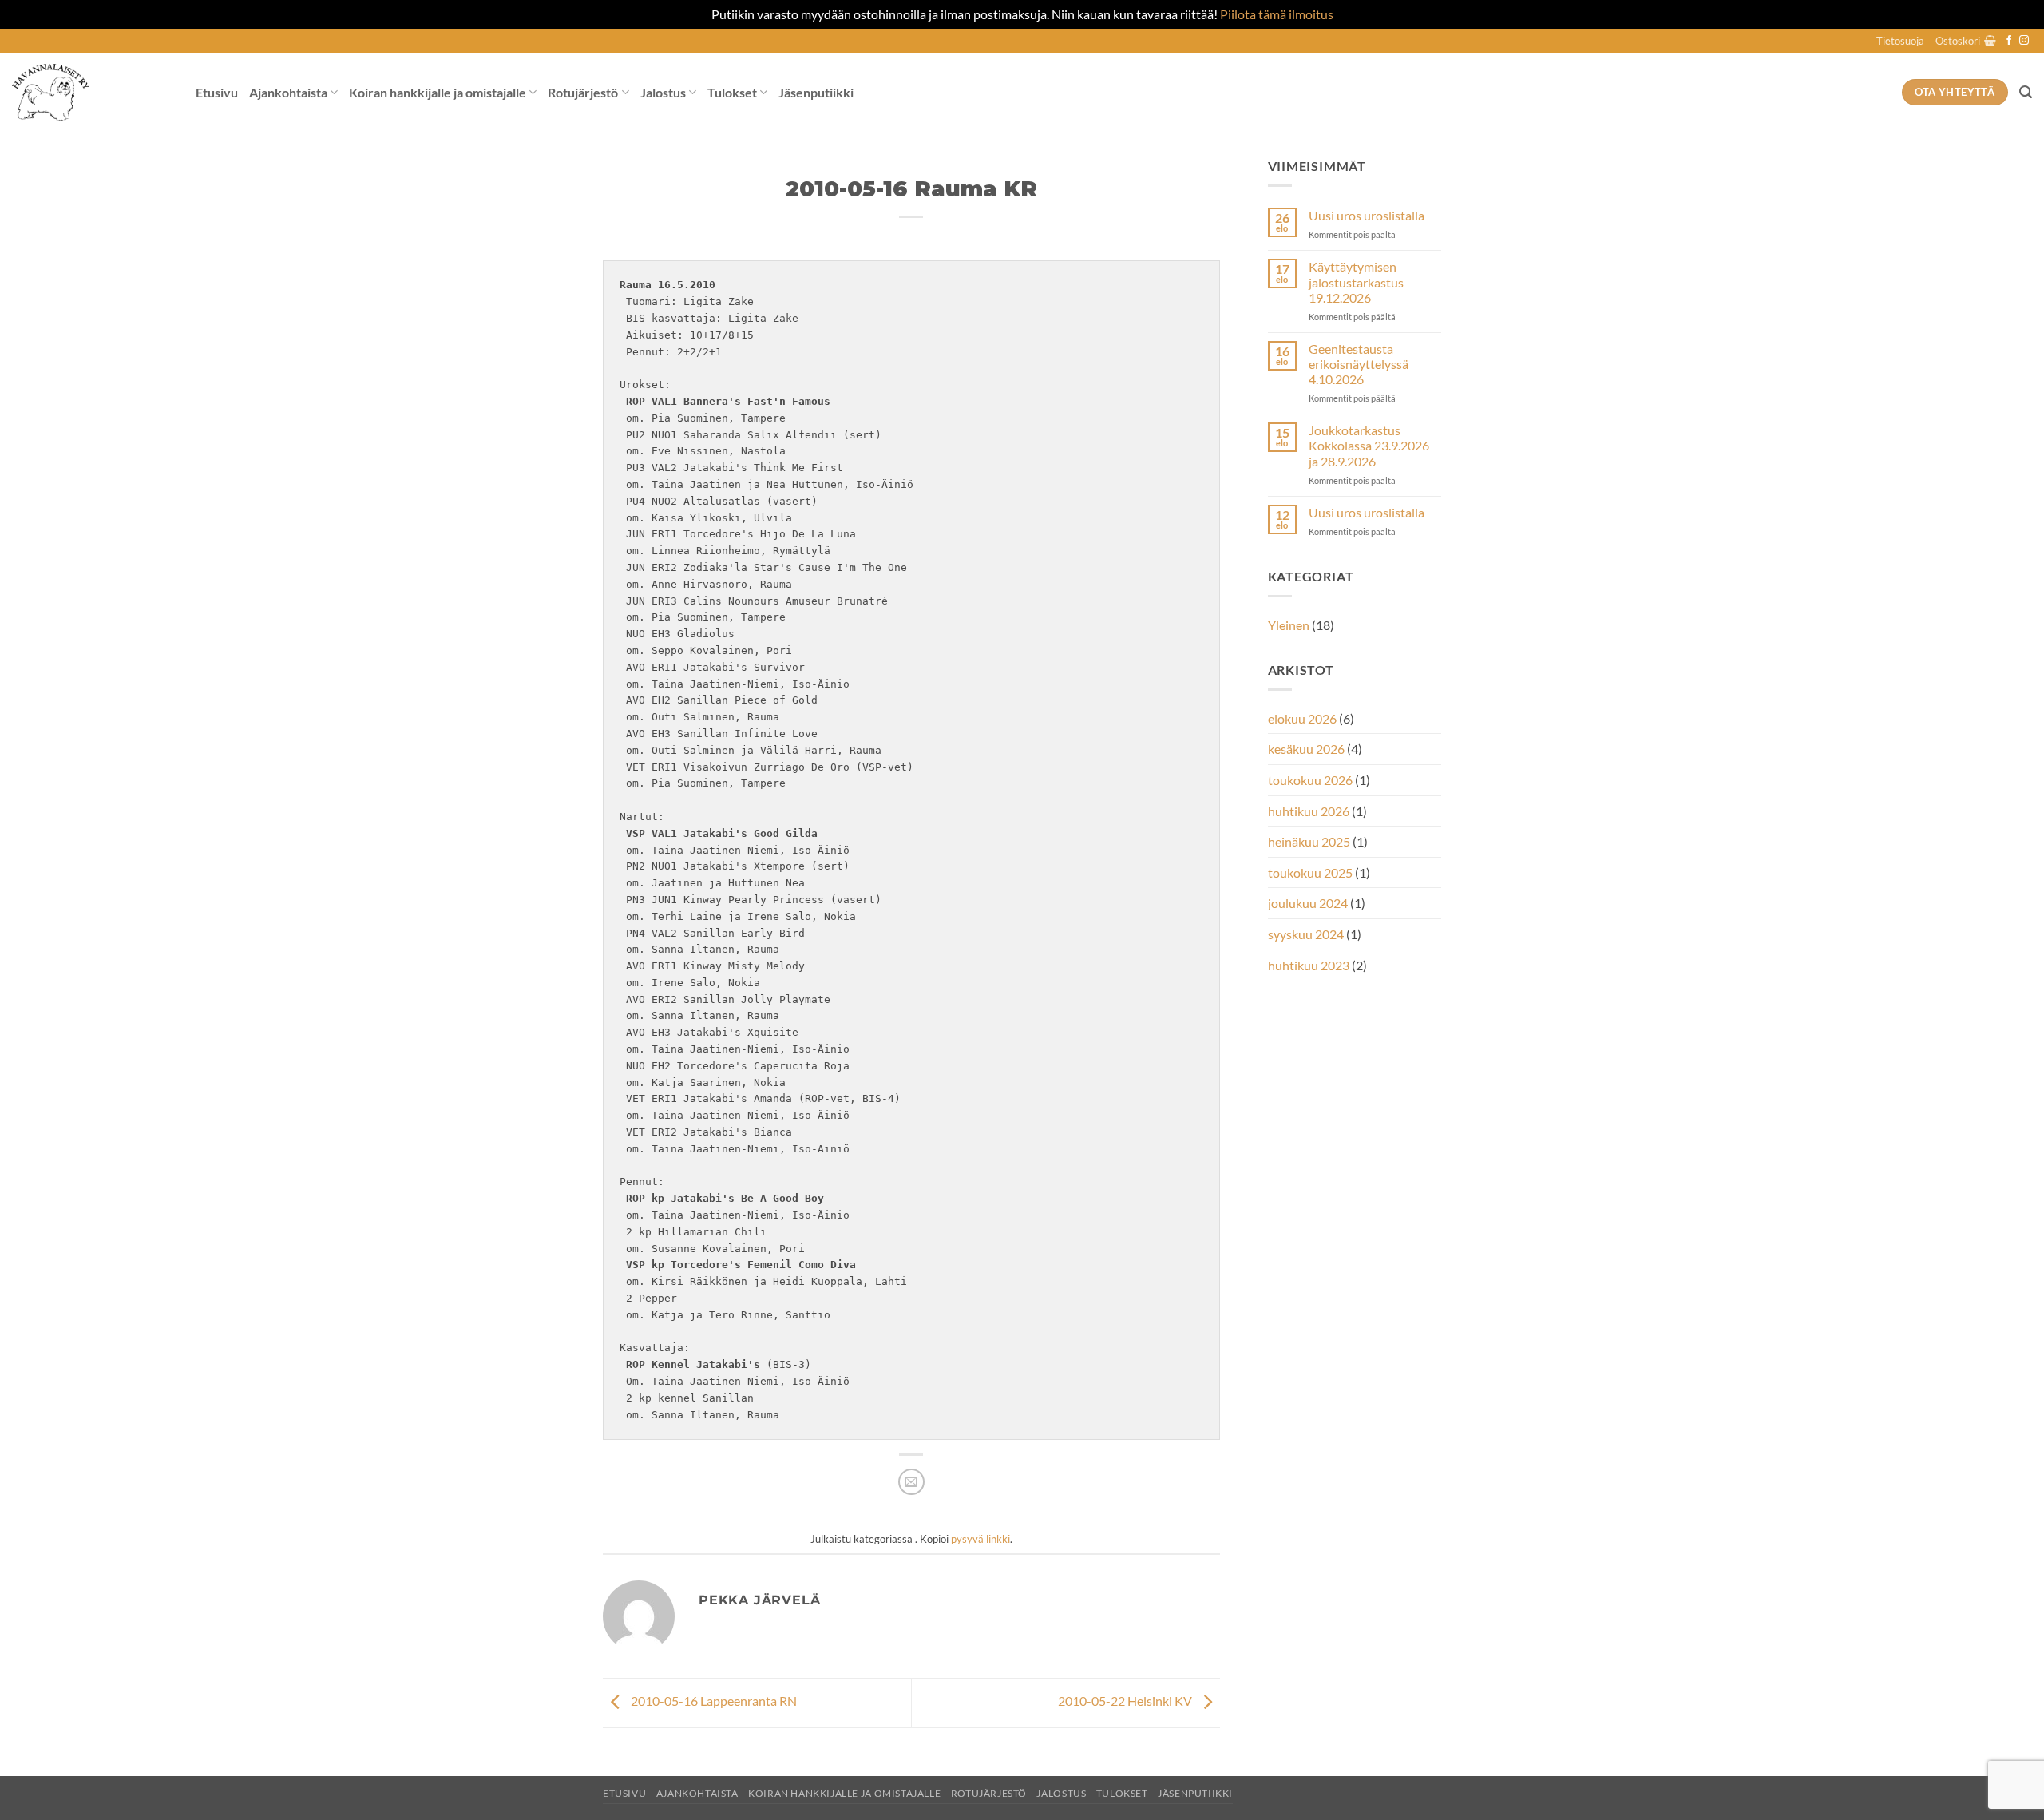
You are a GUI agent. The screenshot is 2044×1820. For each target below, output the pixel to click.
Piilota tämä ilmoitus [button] (1277, 14)
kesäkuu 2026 (1306, 749)
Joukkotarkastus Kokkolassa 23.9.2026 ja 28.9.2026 (1369, 445)
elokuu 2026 (1302, 718)
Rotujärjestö (583, 92)
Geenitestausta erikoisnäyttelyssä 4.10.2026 (1359, 364)
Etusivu (217, 92)
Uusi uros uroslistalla (1367, 215)
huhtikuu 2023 (1309, 965)
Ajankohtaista (288, 92)
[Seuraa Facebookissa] (2009, 41)
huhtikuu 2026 (1309, 811)
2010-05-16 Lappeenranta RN (713, 1701)
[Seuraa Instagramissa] (2024, 41)
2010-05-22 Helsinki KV (1126, 1701)
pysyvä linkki (980, 1539)
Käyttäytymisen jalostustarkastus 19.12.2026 (1356, 282)
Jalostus (663, 92)
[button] (1966, 41)
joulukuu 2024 (1308, 903)
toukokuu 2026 (1310, 780)
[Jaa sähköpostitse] (911, 1482)
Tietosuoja (1900, 41)
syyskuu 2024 (1306, 934)
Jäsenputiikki (816, 92)
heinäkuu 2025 (1309, 841)
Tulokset (732, 92)
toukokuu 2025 (1310, 872)
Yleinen (1289, 625)
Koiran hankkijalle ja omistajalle (438, 92)
